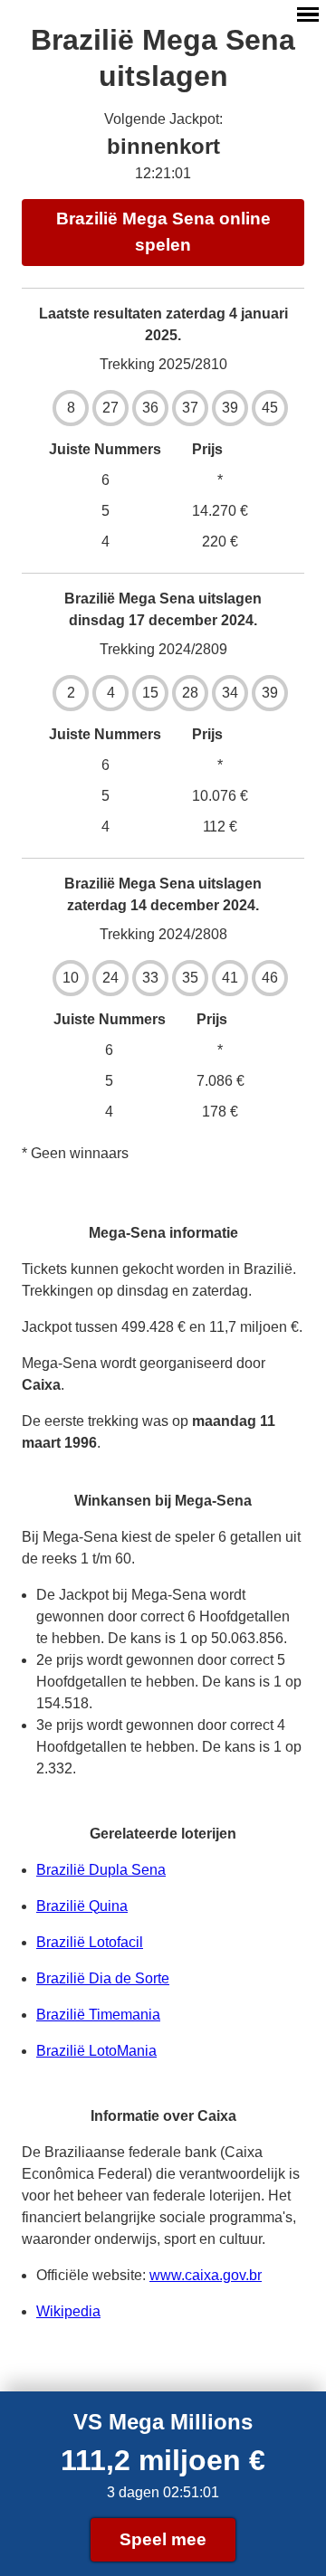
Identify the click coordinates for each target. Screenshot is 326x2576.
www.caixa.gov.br (206, 2275)
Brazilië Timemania (98, 2015)
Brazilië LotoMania (96, 2051)
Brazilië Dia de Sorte (103, 1978)
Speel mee (163, 2539)
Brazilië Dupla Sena (101, 1870)
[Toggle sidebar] (308, 14)
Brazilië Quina (82, 1906)
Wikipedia (68, 2311)
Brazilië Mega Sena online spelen (163, 232)
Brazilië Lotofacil (90, 1942)
